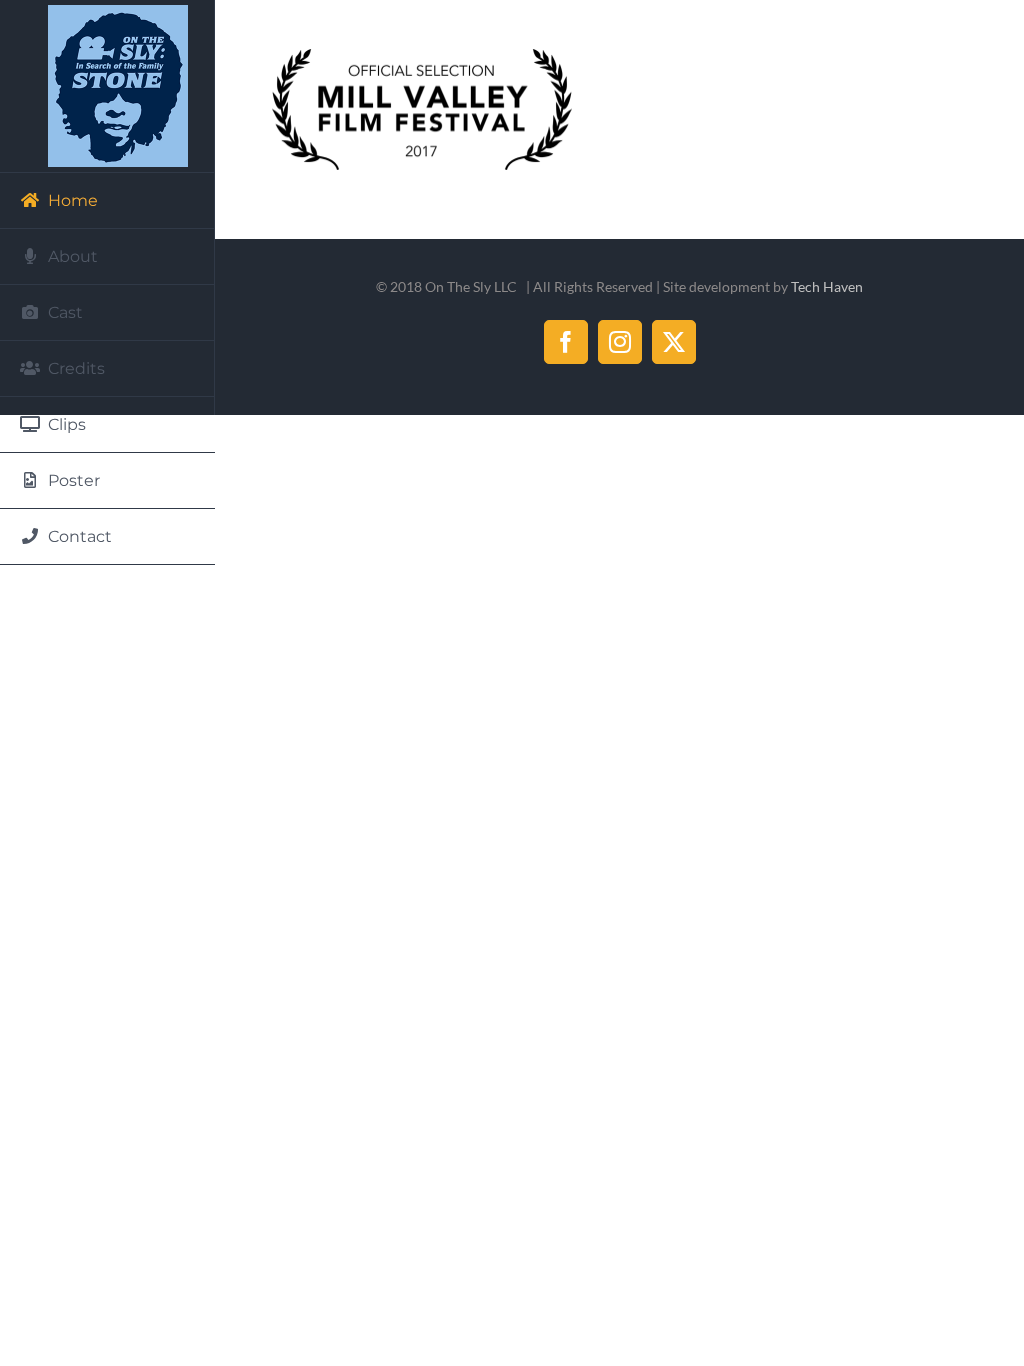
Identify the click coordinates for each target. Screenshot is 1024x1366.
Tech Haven (827, 286)
